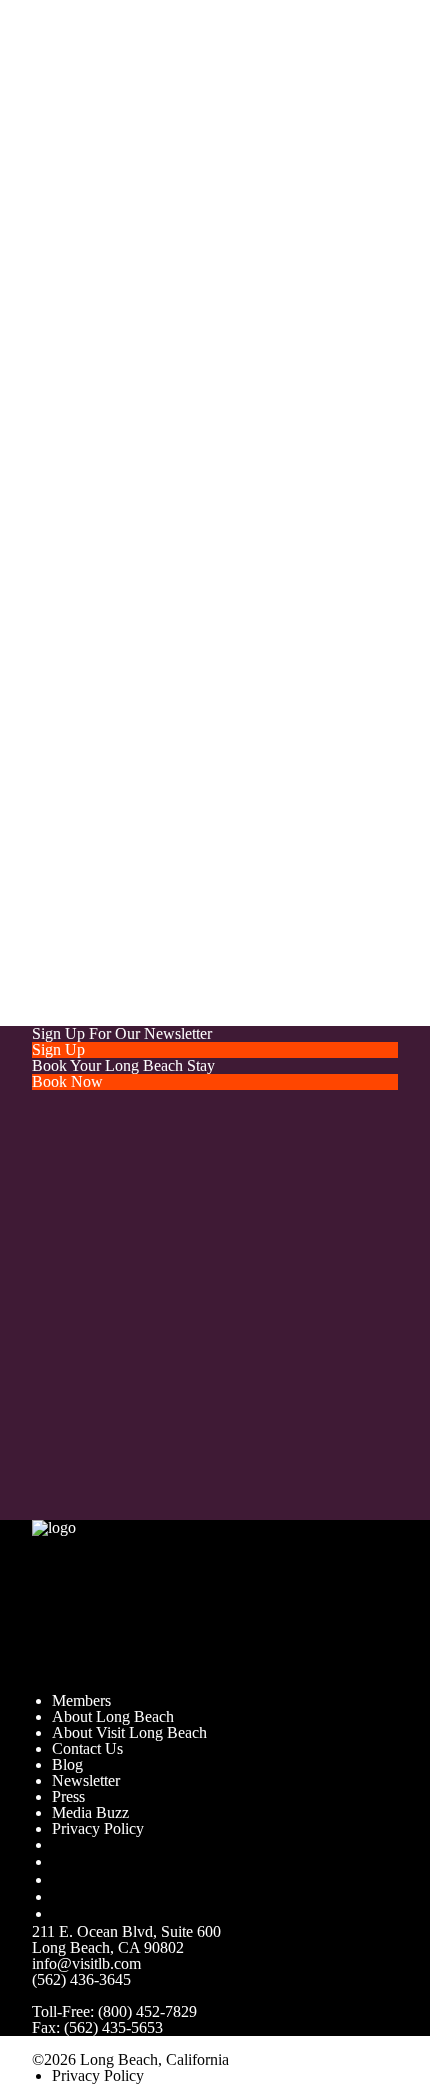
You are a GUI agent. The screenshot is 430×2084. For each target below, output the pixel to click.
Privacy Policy (98, 1828)
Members (81, 1700)
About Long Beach (113, 1716)
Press (68, 1796)
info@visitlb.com (251, 317)
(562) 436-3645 (81, 1979)
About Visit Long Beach (129, 1732)
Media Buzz (90, 1812)
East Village (213, 937)
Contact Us (87, 1748)
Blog (67, 1764)
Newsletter (86, 1780)
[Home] (169, 1604)
